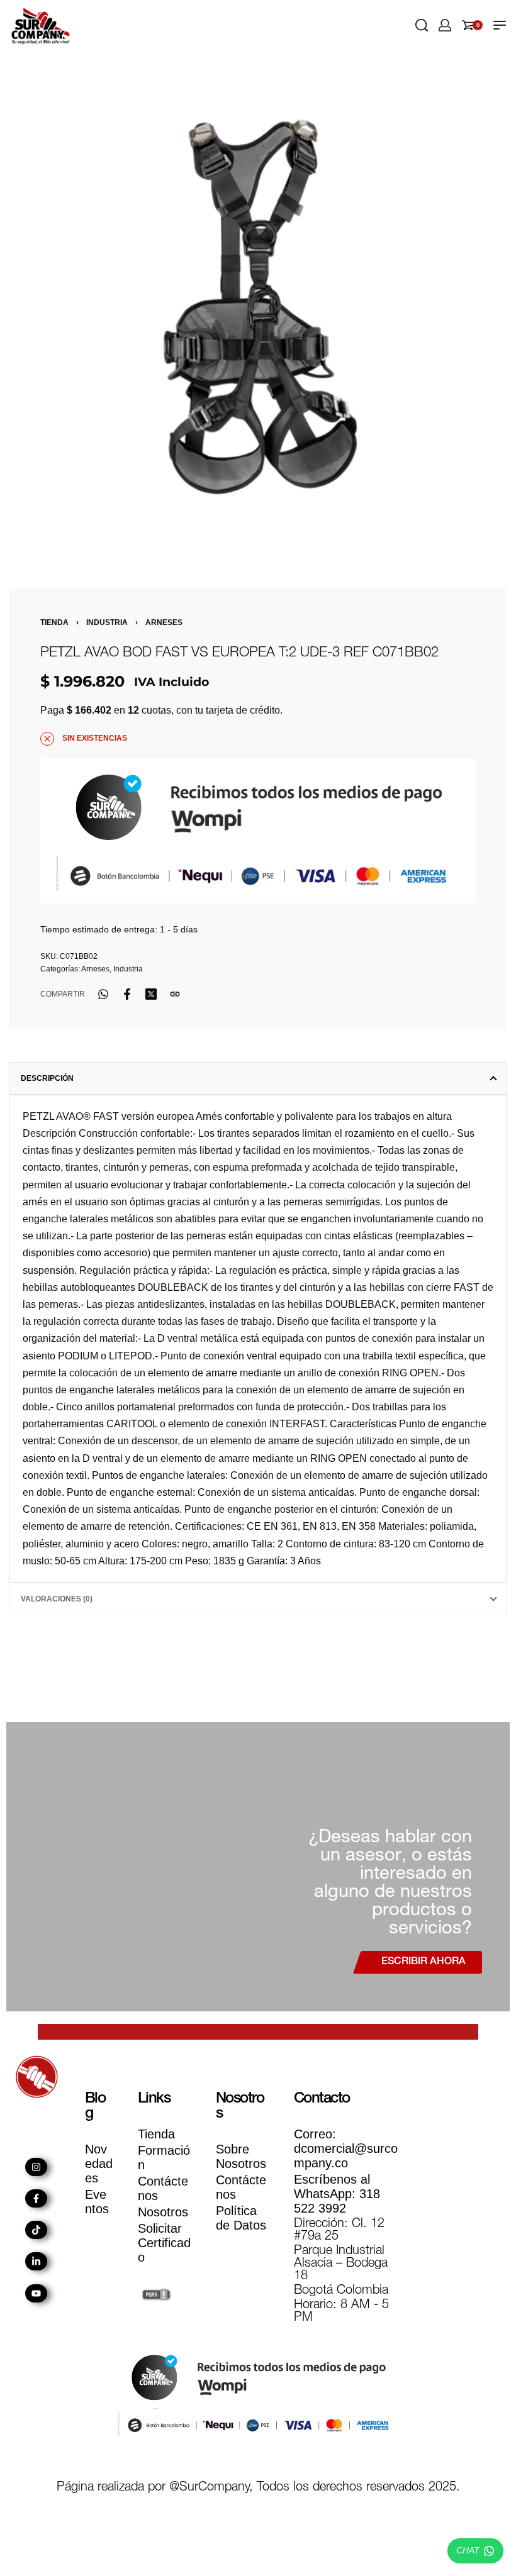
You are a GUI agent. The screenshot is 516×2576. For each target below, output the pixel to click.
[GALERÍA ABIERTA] (258, 308)
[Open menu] (500, 25)
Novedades (99, 2164)
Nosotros (163, 2212)
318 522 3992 (337, 2194)
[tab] (258, 1078)
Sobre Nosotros (241, 2156)
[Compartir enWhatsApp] (103, 994)
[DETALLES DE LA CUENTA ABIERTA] (445, 25)
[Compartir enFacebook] (127, 994)
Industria (107, 622)
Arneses (164, 622)
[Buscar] (422, 25)
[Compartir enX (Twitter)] (151, 994)
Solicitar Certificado (164, 2243)
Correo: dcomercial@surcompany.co (346, 2148)
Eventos (97, 2202)
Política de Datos (241, 2218)
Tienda (54, 622)
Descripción (47, 1078)
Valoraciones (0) (57, 1599)
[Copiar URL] (175, 994)
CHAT (468, 2550)
